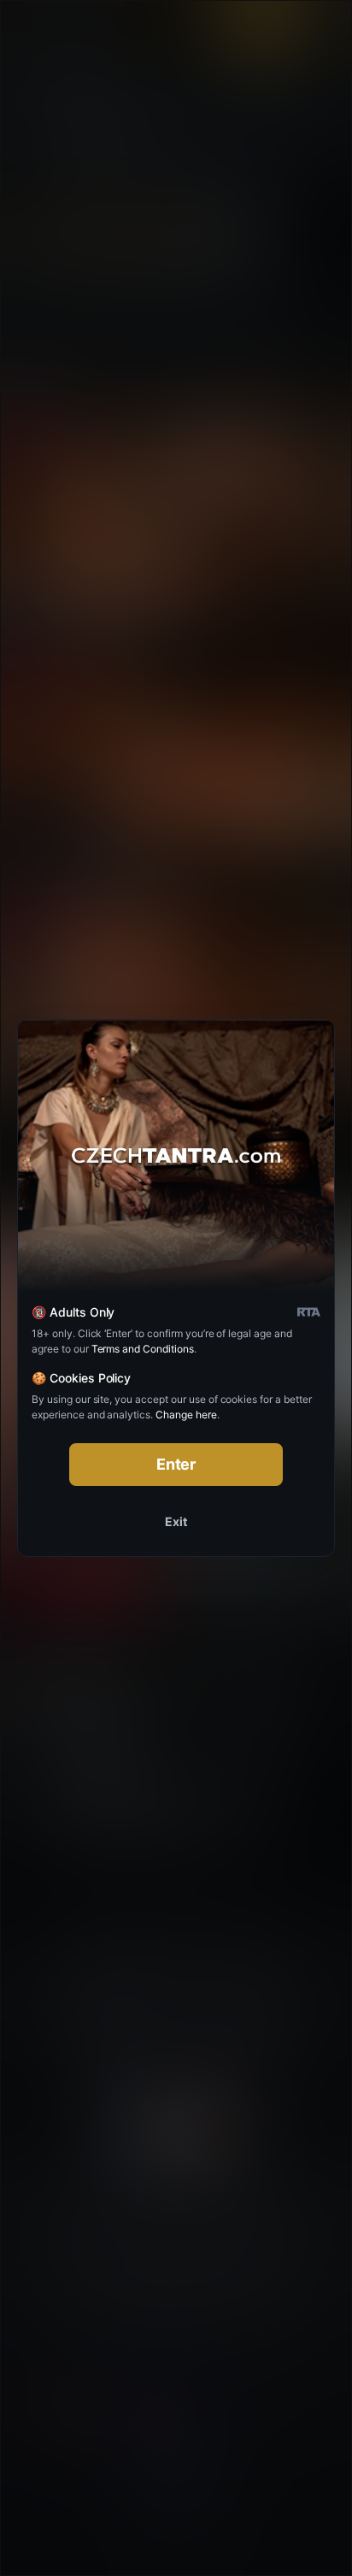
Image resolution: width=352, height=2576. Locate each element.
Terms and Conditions (143, 1349)
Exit (176, 1521)
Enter (176, 1464)
